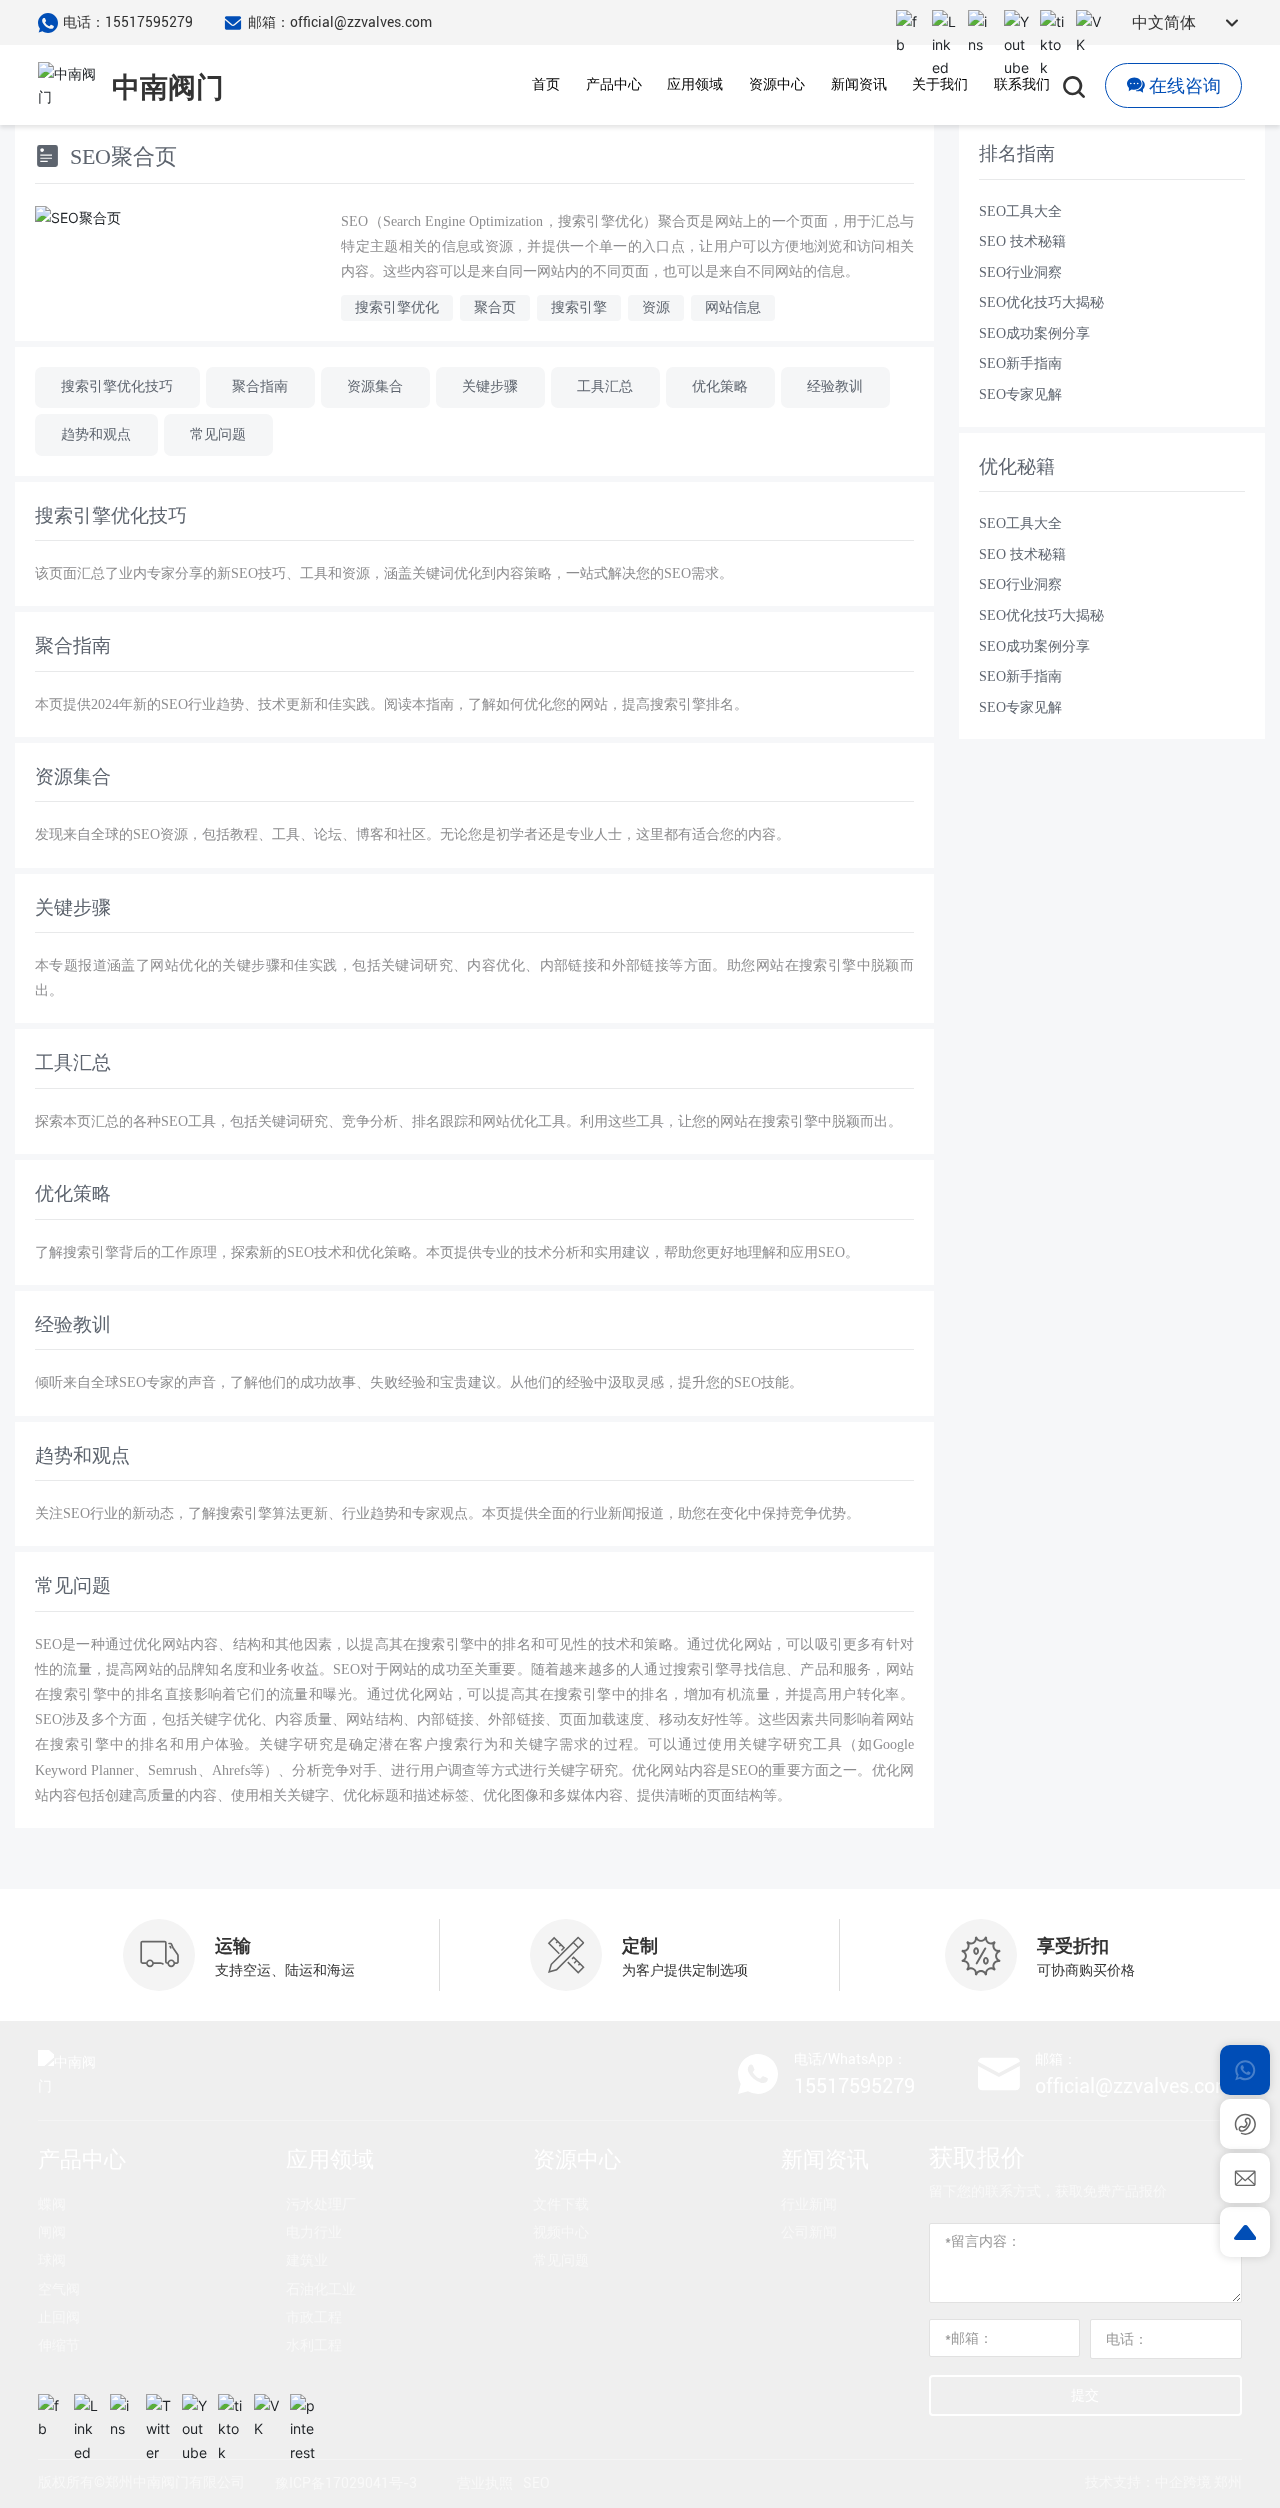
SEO (536, 2483)
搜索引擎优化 (397, 307)
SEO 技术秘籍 (1022, 241)
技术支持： (1120, 2482)
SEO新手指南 (1020, 363)
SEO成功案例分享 (1034, 333)
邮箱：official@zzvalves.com (340, 22)
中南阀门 (168, 87)
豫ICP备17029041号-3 (346, 2483)
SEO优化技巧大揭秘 (1041, 302)
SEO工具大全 (1020, 211)
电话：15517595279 (128, 22)
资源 (656, 307)
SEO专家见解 (1020, 394)
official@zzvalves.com (1133, 2086)
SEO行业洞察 (1020, 272)
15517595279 (854, 2086)
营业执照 (485, 2483)
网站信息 (733, 307)
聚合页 (495, 307)
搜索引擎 (579, 307)
